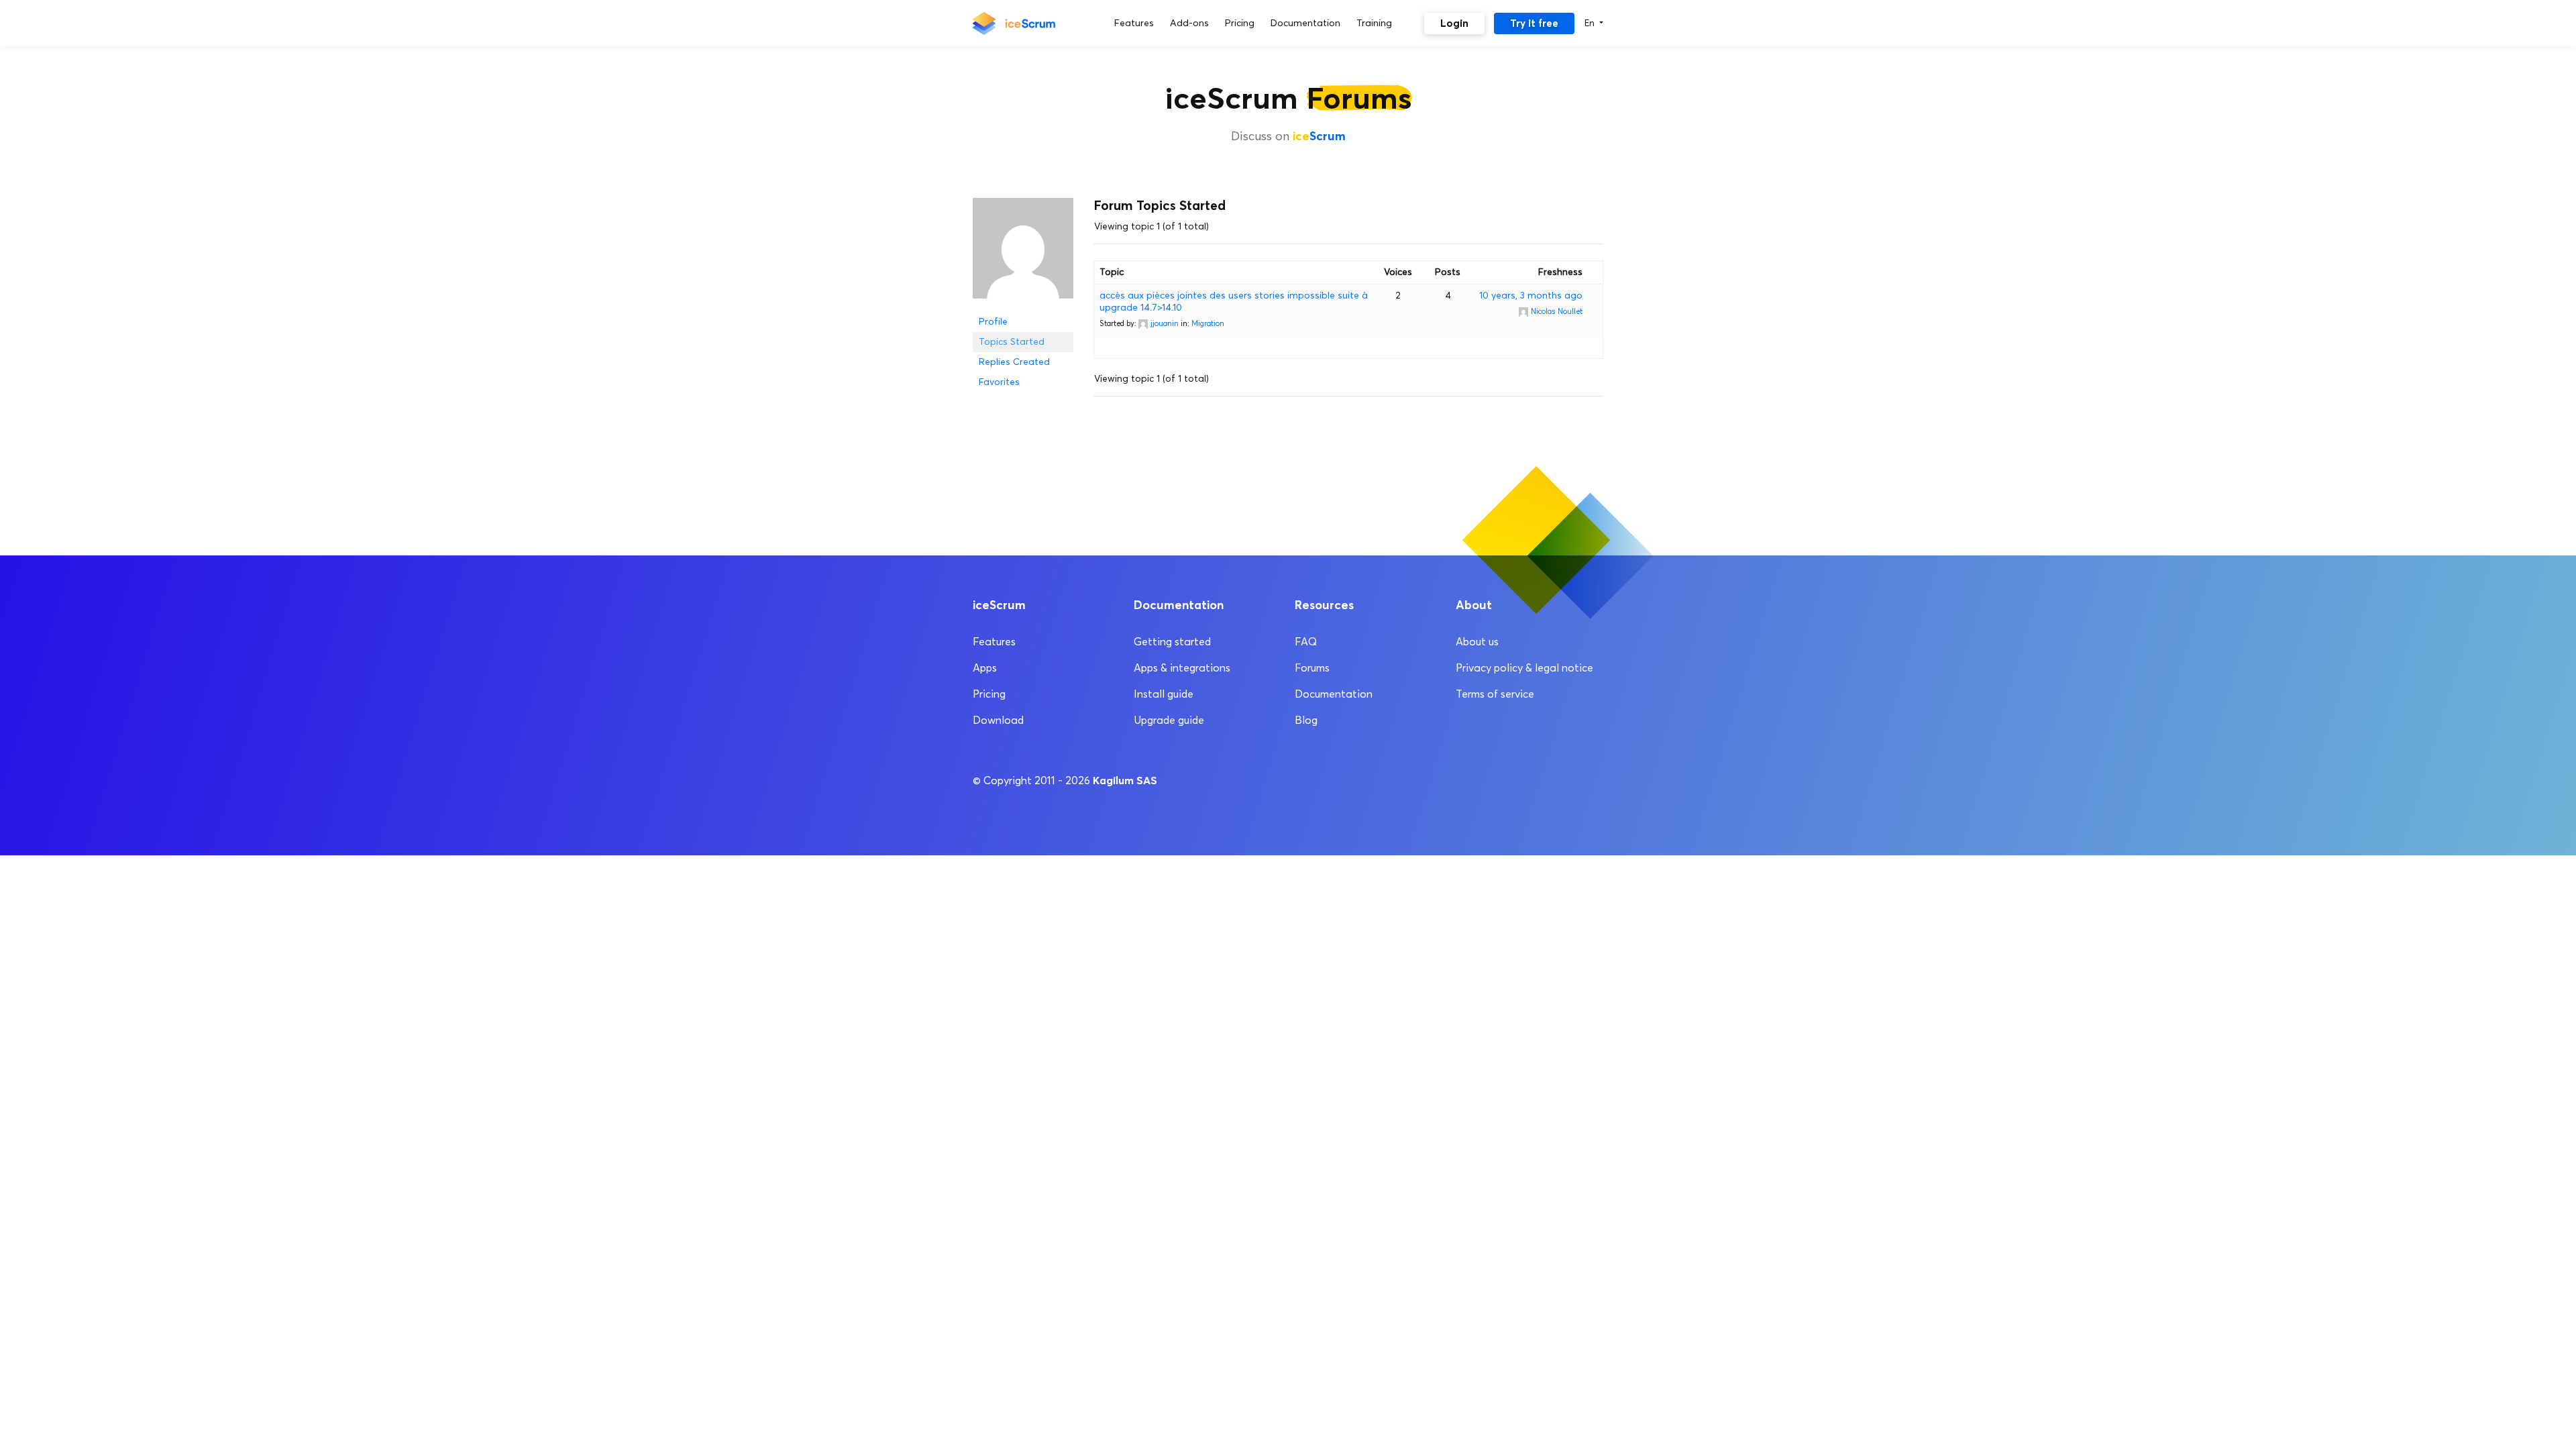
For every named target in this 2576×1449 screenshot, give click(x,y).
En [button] (1591, 23)
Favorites (999, 382)
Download (998, 720)
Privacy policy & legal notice (1524, 668)
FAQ (1306, 642)
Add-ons (1189, 23)
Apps (985, 668)
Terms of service (1495, 694)
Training (1374, 23)
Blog (1306, 720)
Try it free (1534, 23)
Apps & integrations (1182, 668)
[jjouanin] (1023, 254)
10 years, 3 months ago (1531, 296)
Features (1134, 23)
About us (1477, 642)
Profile (993, 322)
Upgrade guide (1169, 720)
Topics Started (1012, 342)
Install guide (1164, 694)
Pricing (1240, 23)
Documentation (1305, 23)
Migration (1208, 323)
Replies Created (1014, 362)
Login (1454, 23)
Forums (1312, 668)
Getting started (1172, 642)
